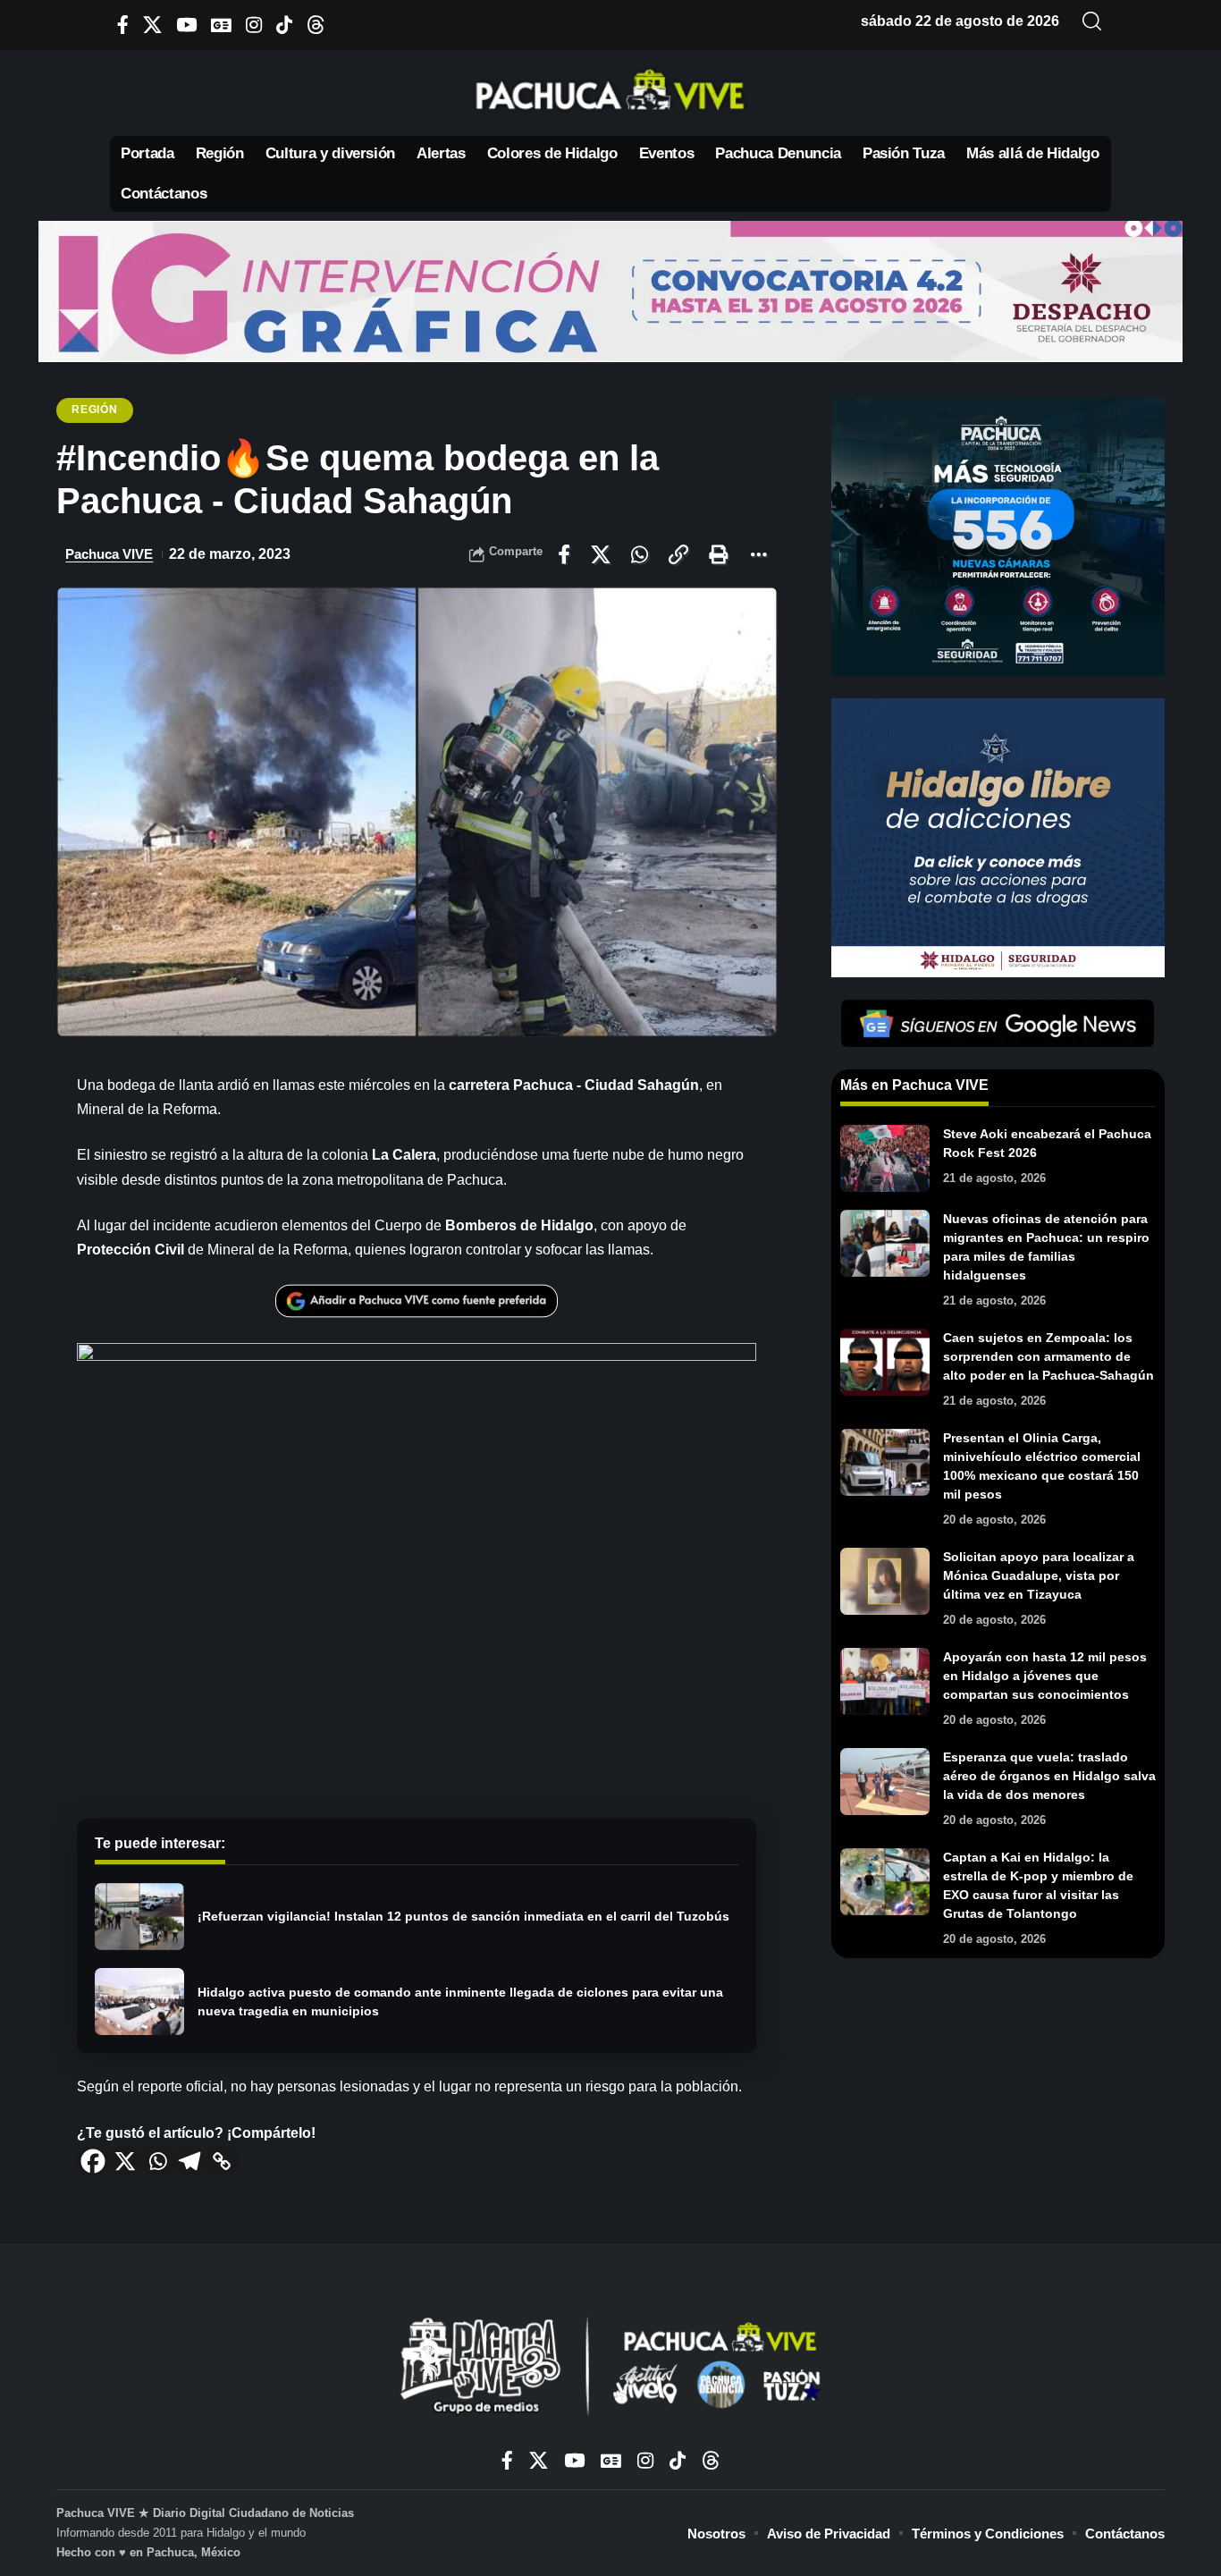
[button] (1092, 21)
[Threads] (316, 25)
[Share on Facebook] (564, 554)
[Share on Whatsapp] (640, 554)
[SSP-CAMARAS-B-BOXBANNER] (998, 536)
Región (94, 410)
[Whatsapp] (157, 2161)
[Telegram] (189, 2161)
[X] (152, 25)
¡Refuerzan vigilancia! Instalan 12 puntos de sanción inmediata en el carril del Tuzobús (463, 1916)
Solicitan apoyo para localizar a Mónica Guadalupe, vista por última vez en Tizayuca (1039, 1575)
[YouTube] (186, 25)
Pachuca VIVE (109, 554)
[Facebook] (123, 25)
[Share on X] (601, 554)
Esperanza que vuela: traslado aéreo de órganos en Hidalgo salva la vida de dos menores (1049, 1776)
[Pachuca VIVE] (610, 2369)
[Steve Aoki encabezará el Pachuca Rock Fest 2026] (885, 1158)
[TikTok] (284, 25)
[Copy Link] (222, 2161)
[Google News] (221, 25)
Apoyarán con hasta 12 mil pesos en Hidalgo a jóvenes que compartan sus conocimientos (1045, 1676)
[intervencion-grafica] (610, 290)
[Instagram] (254, 25)
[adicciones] (998, 836)
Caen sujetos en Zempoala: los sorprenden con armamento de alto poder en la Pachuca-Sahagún (1048, 1356)
